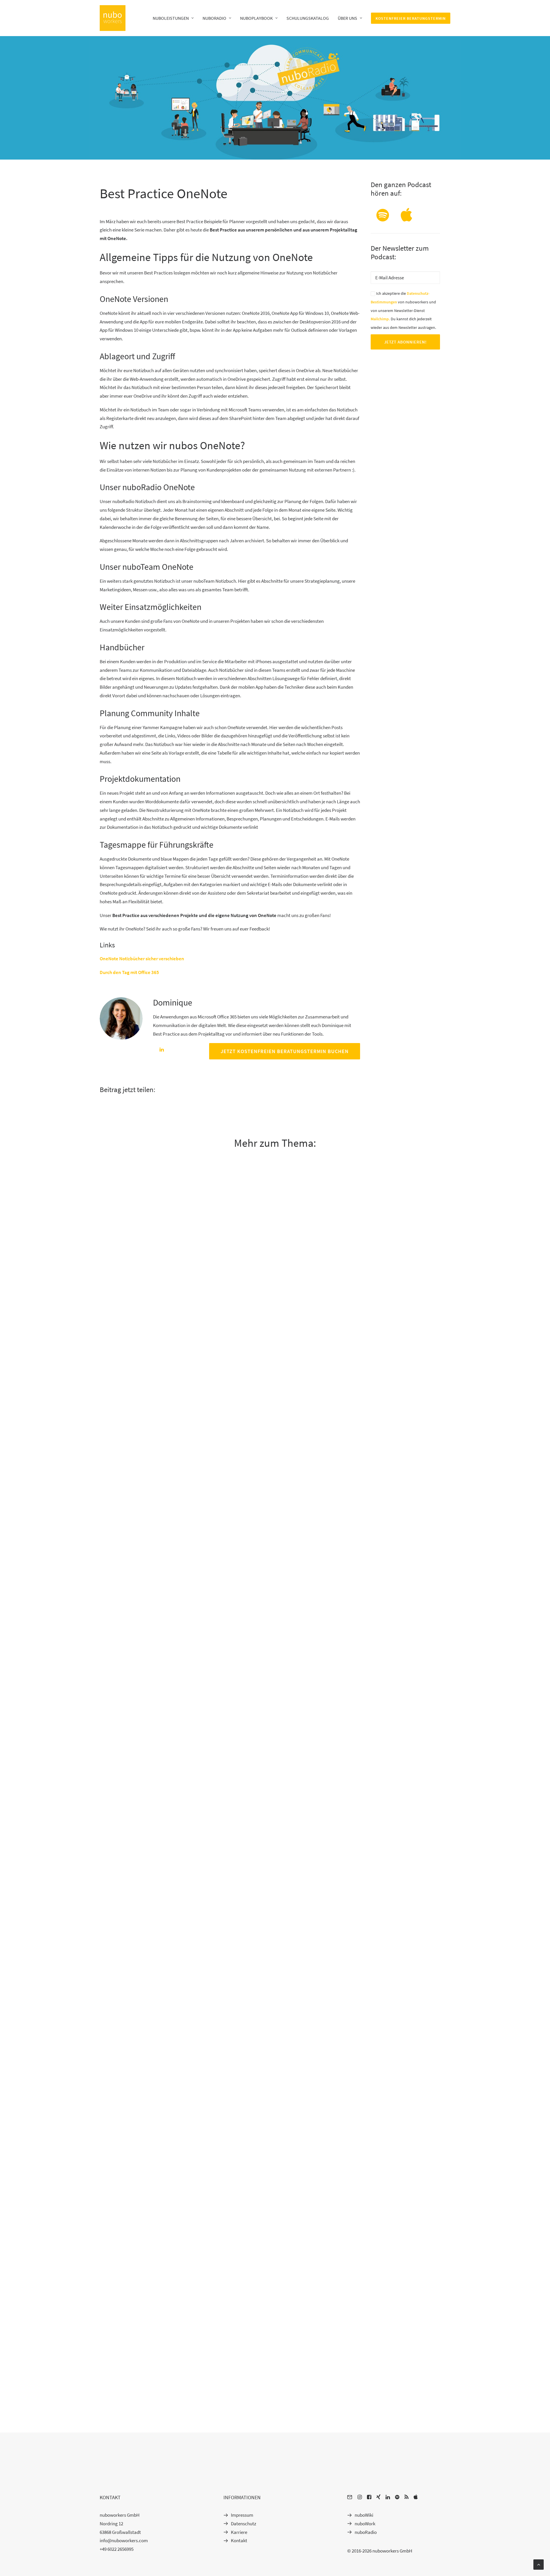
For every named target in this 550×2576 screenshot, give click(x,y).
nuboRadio (214, 18)
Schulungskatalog (308, 18)
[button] (383, 220)
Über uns (347, 18)
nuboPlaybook (256, 18)
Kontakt (239, 2540)
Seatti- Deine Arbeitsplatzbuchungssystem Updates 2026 (161, 2391)
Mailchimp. (380, 319)
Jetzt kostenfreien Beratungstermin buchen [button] (285, 1051)
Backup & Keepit (117, 1513)
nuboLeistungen (171, 18)
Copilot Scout (114, 1908)
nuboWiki (364, 2515)
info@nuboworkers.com (124, 2540)
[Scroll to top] (539, 2564)
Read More (112, 1531)
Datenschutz (243, 2524)
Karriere (239, 2532)
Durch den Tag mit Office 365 (129, 972)
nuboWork (365, 2524)
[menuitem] (175, 18)
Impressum (242, 2515)
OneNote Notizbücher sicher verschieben (142, 959)
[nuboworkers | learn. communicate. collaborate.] (113, 18)
